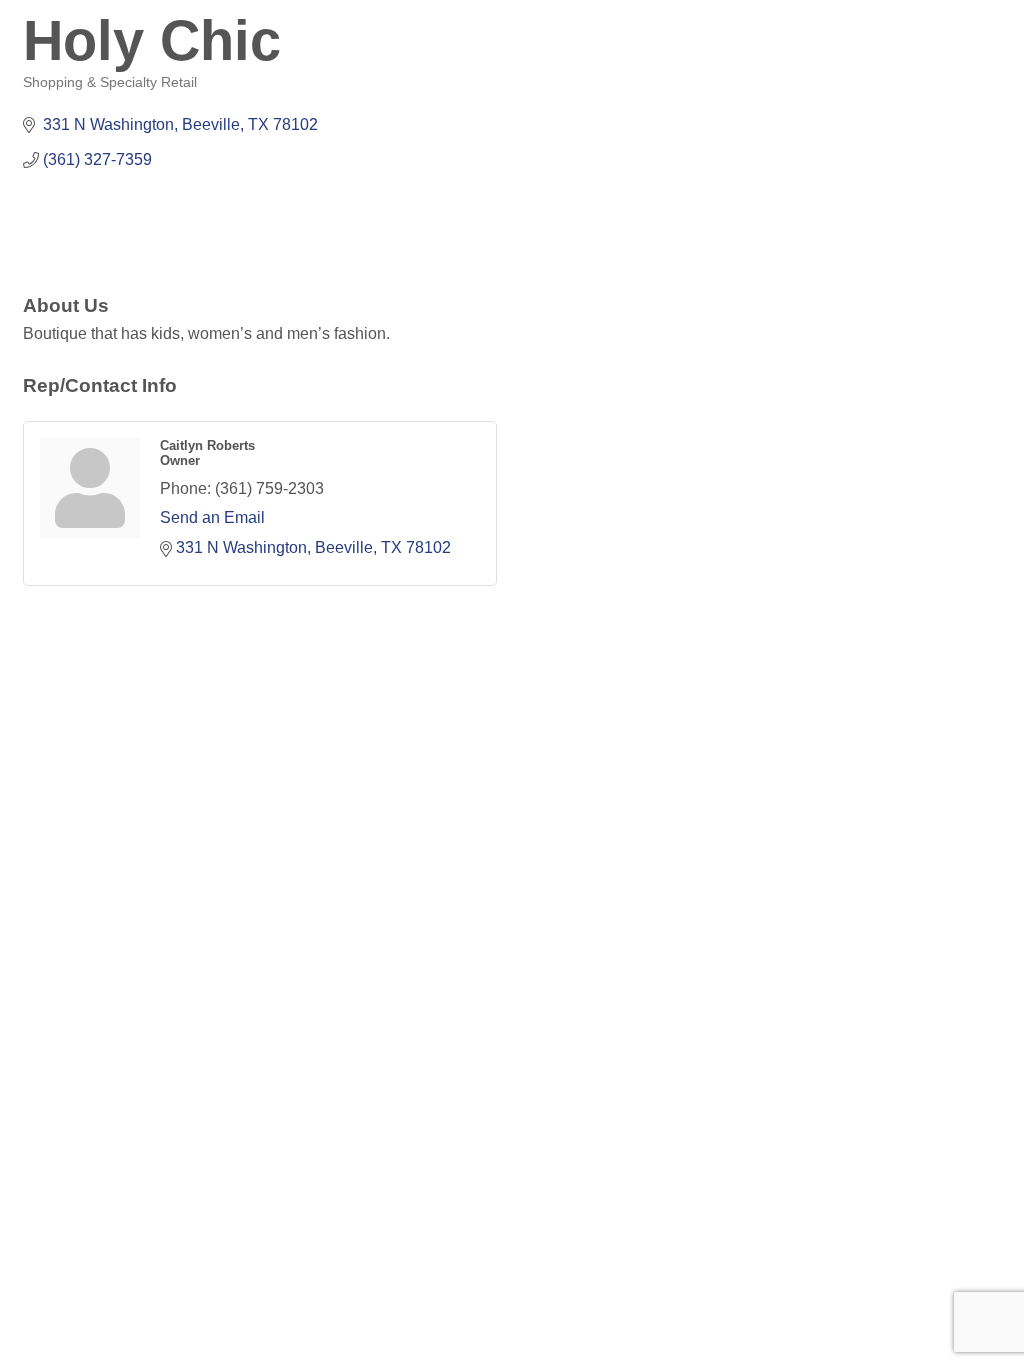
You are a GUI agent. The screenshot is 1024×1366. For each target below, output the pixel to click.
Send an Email (212, 517)
